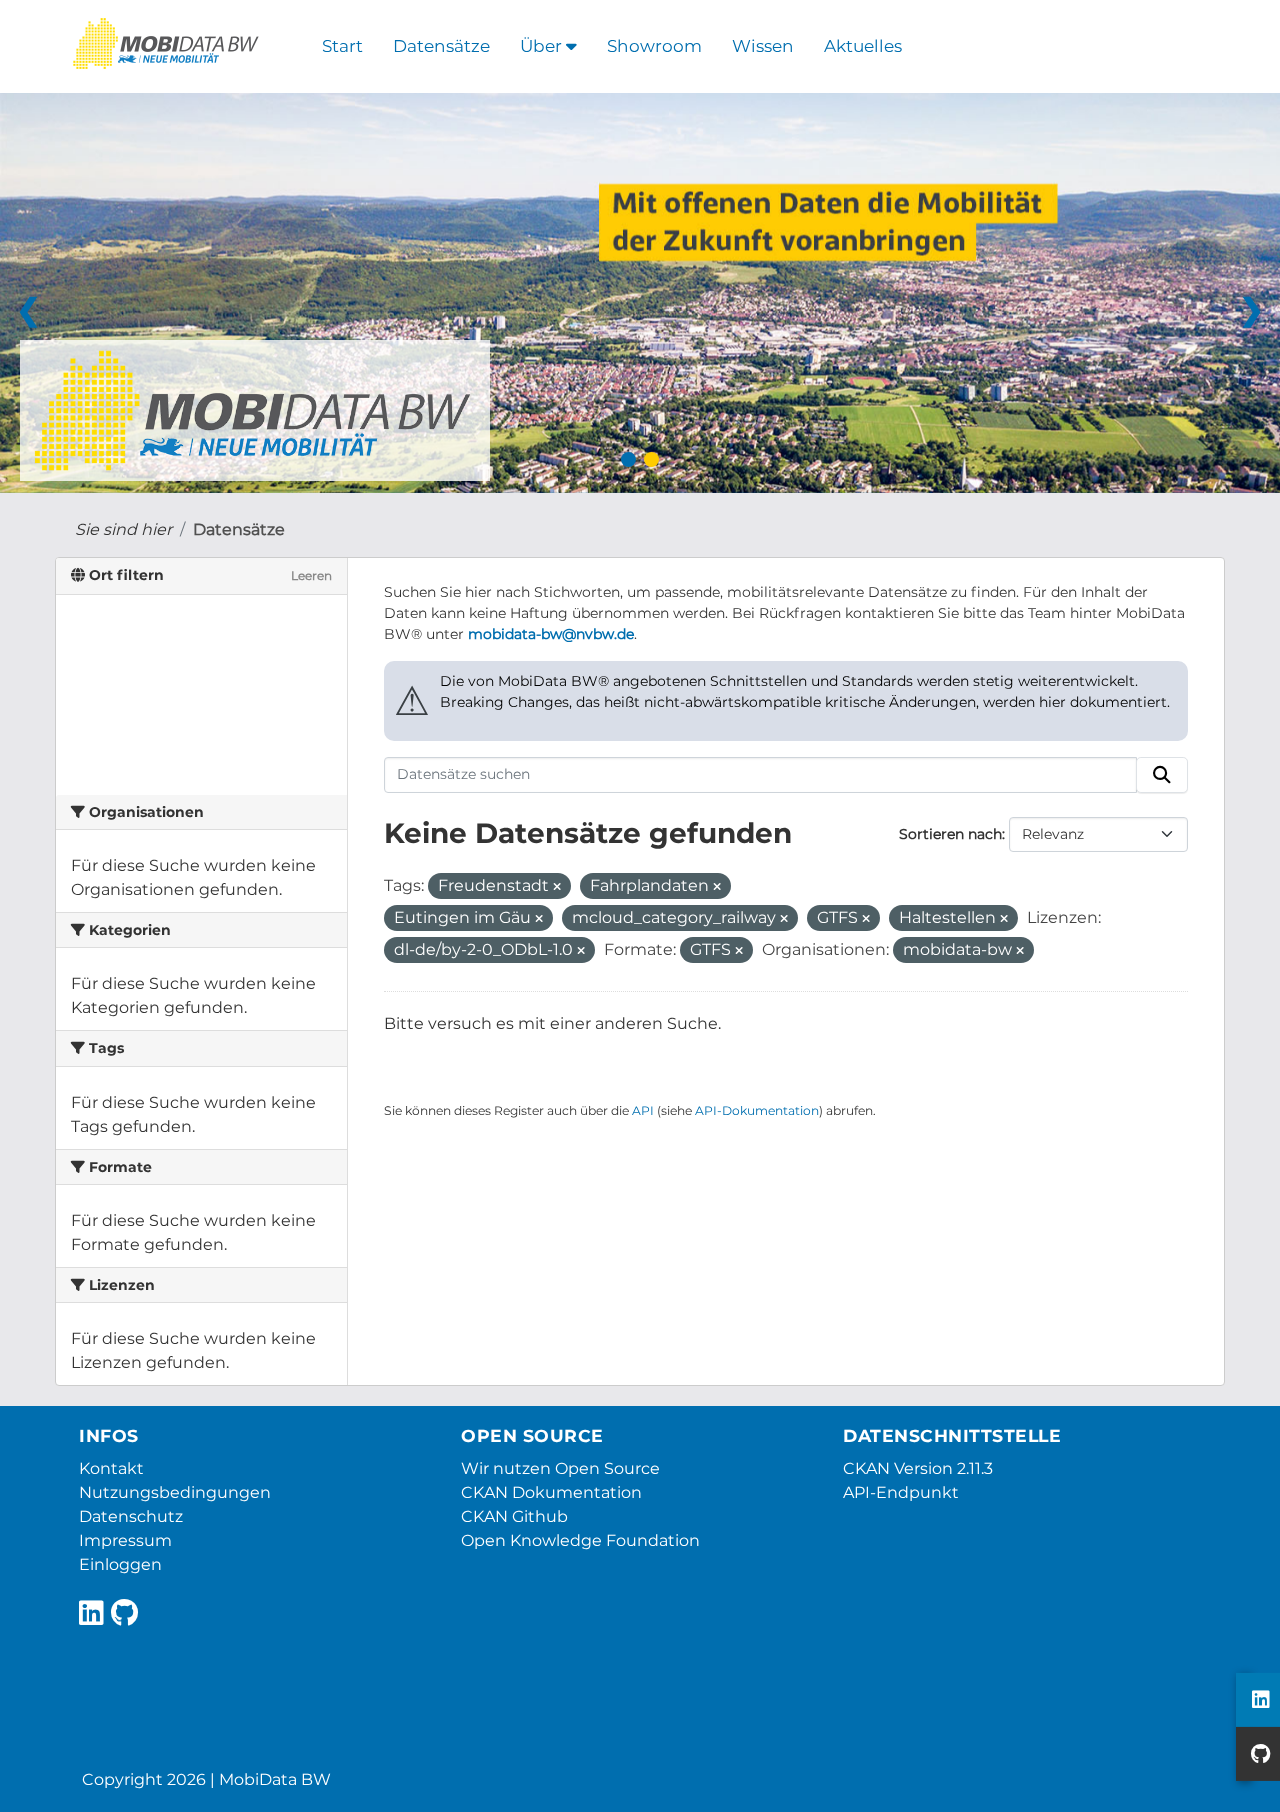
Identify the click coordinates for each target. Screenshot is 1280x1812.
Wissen (763, 46)
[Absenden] (1162, 775)
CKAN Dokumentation (551, 1492)
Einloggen (120, 1564)
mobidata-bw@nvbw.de (551, 634)
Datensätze (441, 46)
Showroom (654, 46)
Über (543, 46)
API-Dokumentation (757, 1110)
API (643, 1110)
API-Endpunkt (901, 1492)
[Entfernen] (557, 887)
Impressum (125, 1540)
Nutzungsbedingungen (175, 1492)
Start (342, 46)
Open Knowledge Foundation (580, 1540)
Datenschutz (131, 1516)
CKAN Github (514, 1516)
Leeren (311, 575)
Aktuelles (863, 46)
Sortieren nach (950, 834)
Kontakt (111, 1468)
